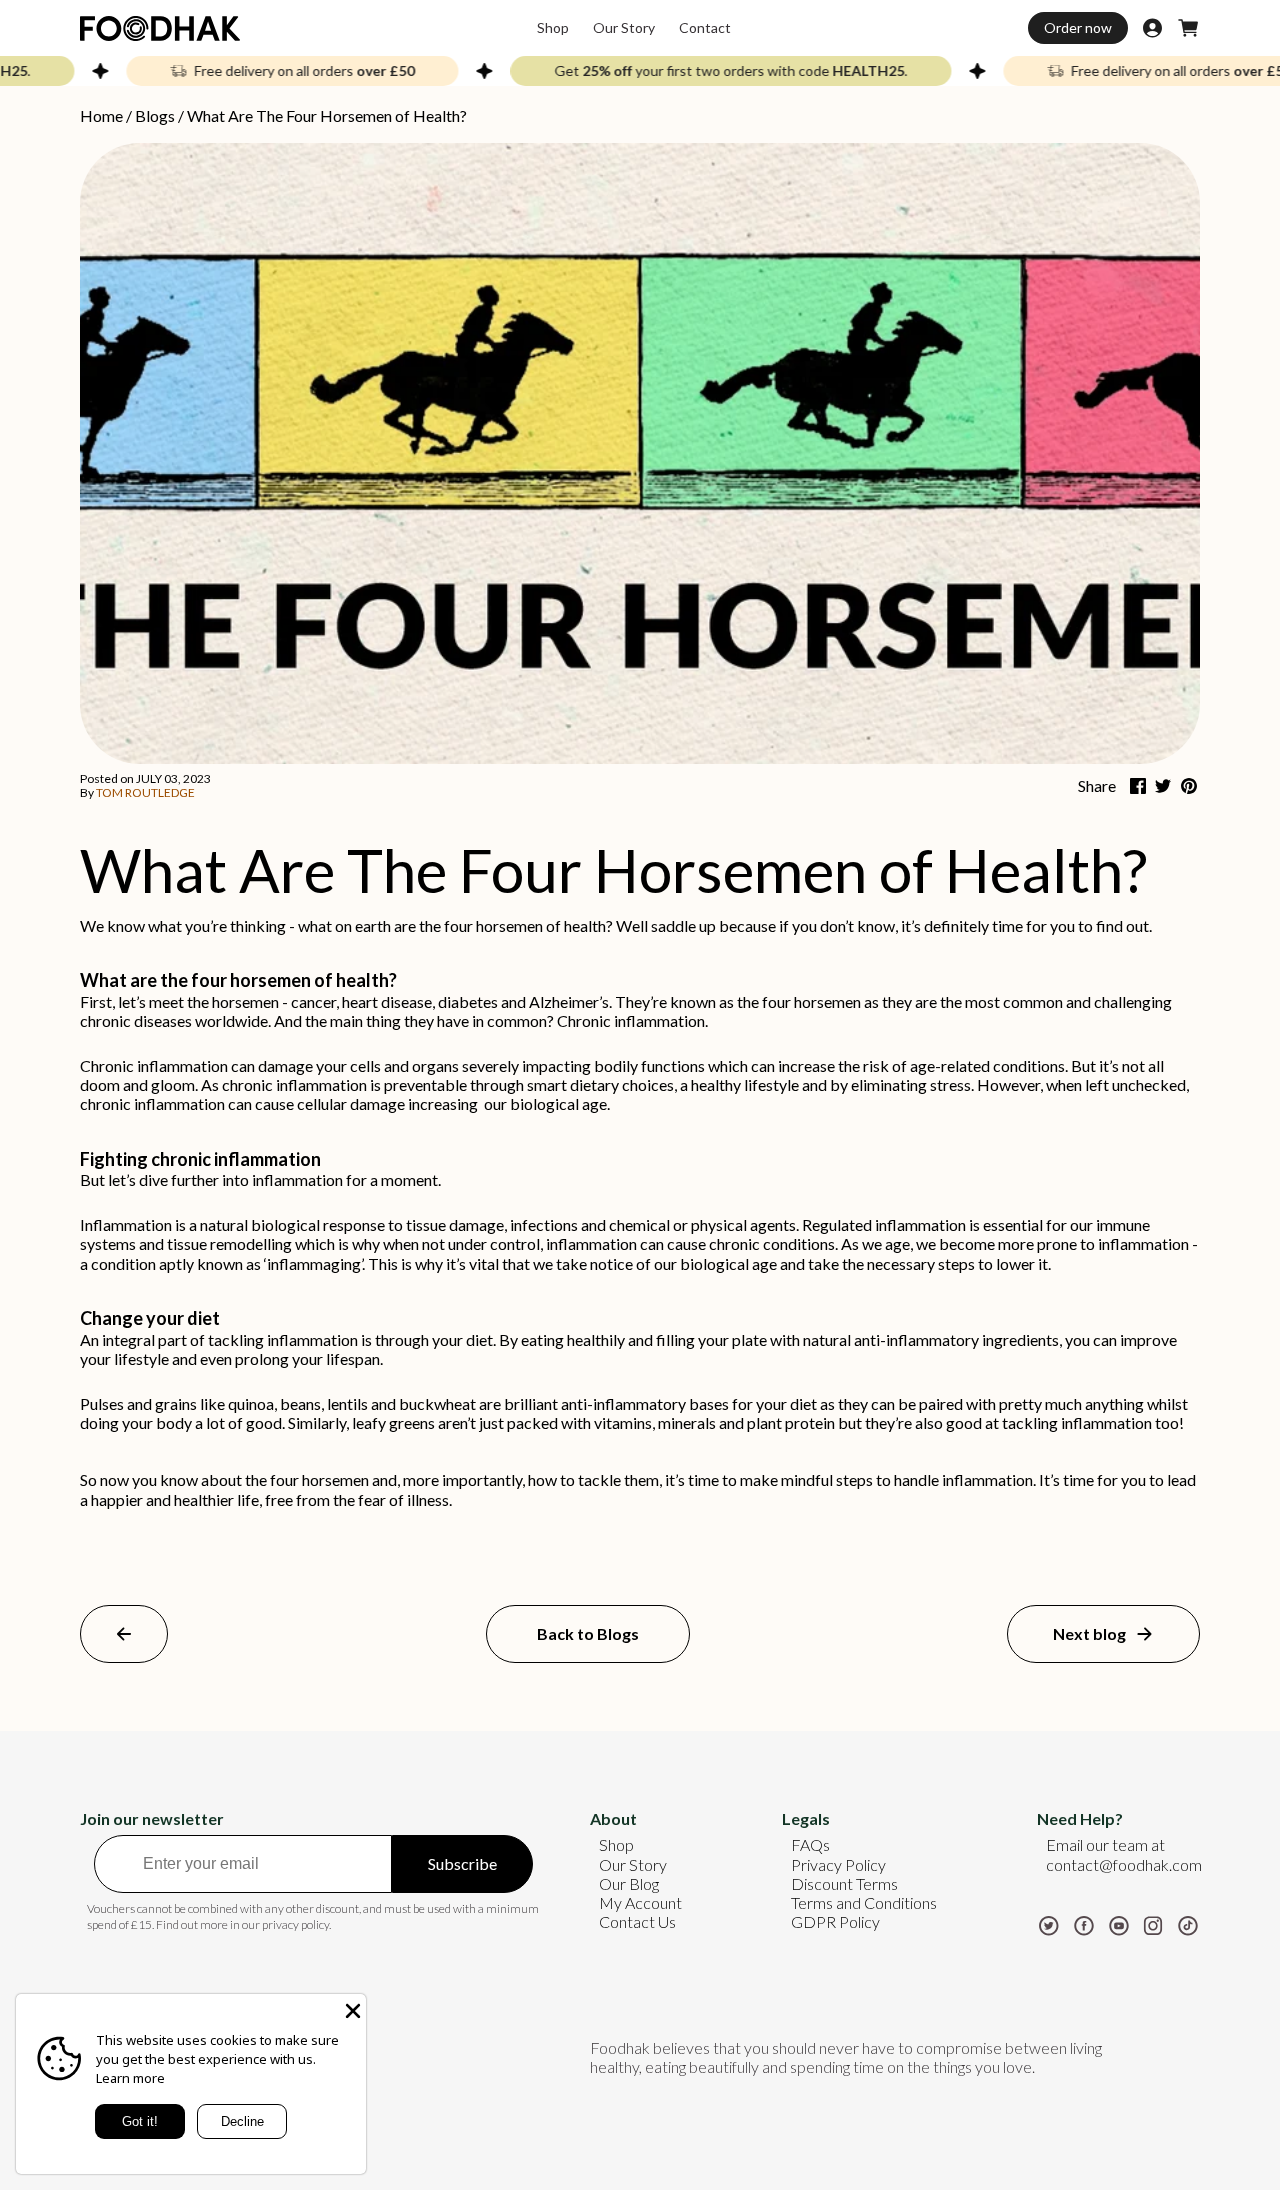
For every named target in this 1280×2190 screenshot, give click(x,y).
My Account (640, 1902)
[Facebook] (1084, 1923)
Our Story (633, 1864)
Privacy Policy (838, 1864)
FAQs (810, 1844)
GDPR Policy (835, 1921)
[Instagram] (1153, 1923)
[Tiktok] (1188, 1923)
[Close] (351, 2009)
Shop (616, 1844)
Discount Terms (844, 1883)
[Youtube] (1119, 1923)
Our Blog (629, 1883)
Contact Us (637, 1921)
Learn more (130, 2078)
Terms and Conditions (864, 1902)
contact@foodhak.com (1124, 1864)
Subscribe (462, 1863)
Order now (1078, 27)
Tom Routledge (145, 792)
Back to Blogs (588, 1633)
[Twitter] (1049, 1923)
